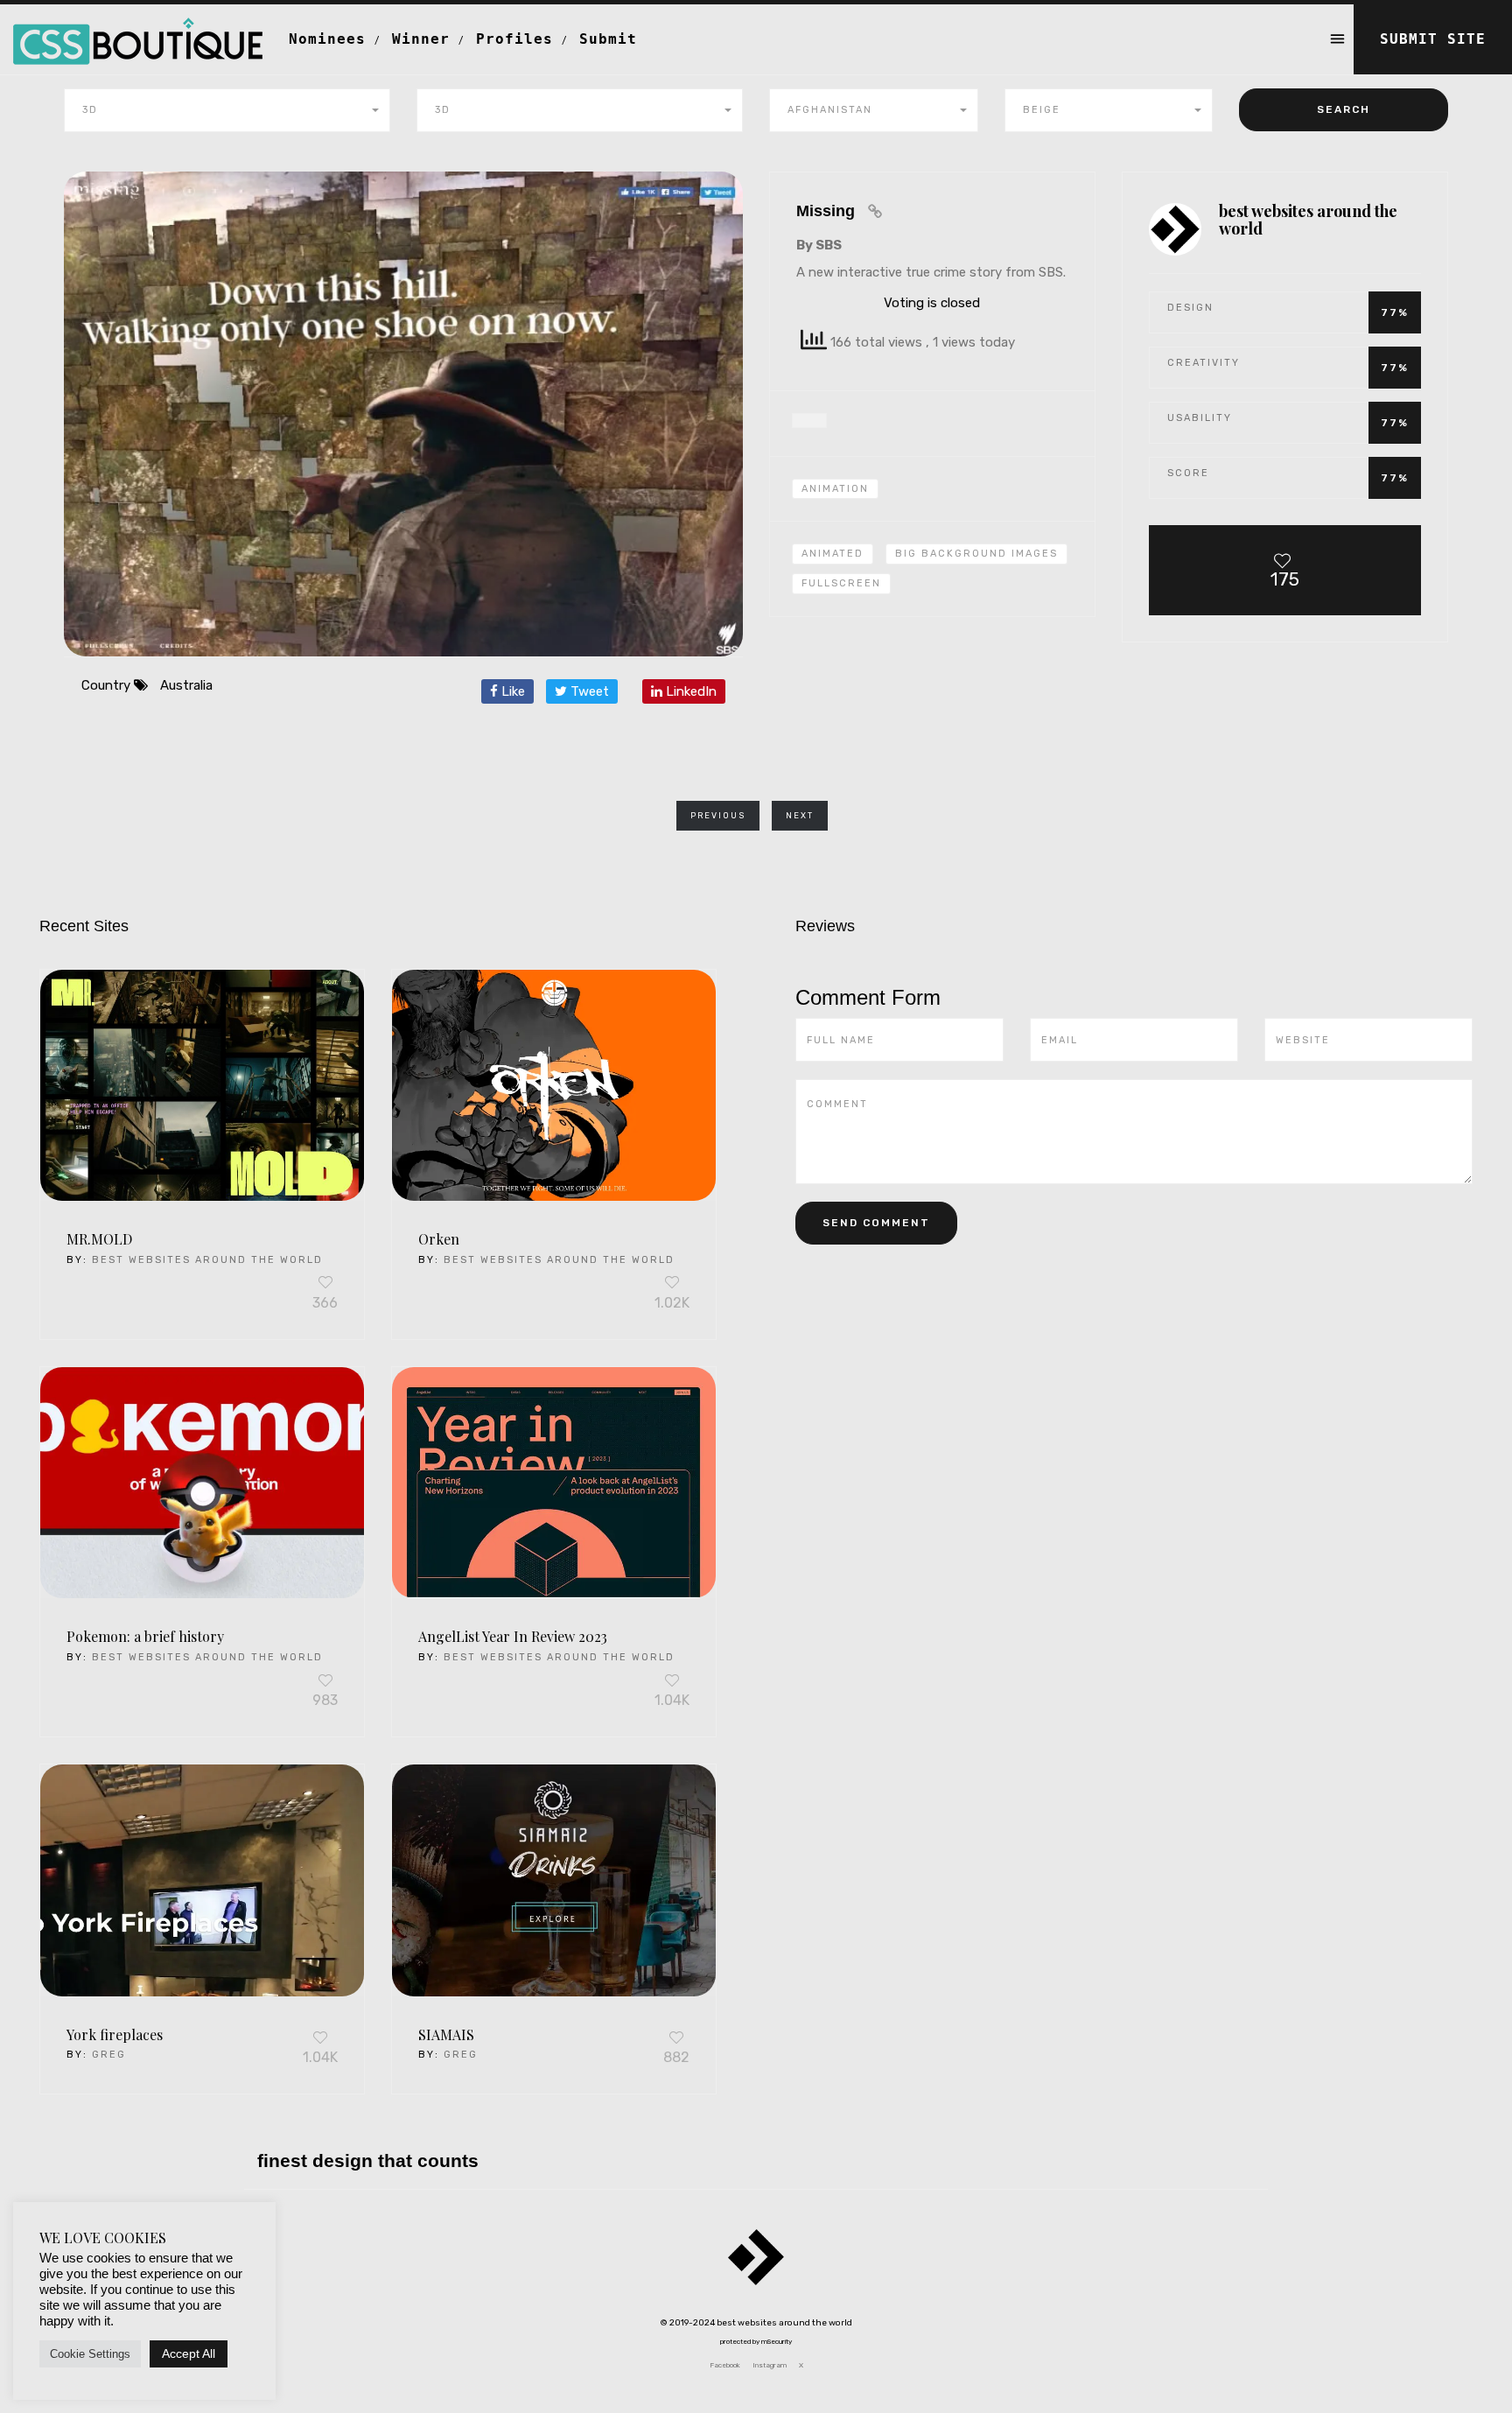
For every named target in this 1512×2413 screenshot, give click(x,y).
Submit (608, 39)
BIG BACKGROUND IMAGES (976, 554)
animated (833, 554)
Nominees (327, 39)
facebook (725, 2365)
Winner (421, 39)
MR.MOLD (99, 1239)
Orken (439, 1239)
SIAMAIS (446, 2034)
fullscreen (841, 583)
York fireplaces (115, 2034)
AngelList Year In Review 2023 (513, 1636)
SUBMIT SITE (1433, 39)
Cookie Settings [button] (90, 2354)
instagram (770, 2365)
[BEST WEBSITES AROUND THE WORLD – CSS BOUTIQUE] (138, 26)
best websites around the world (207, 1260)
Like (511, 691)
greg (109, 2055)
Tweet (588, 691)
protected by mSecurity (756, 2342)
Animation (835, 489)
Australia (186, 685)
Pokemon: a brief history (145, 1636)
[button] (227, 110)
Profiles (514, 39)
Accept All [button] (189, 2353)
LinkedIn (689, 691)
